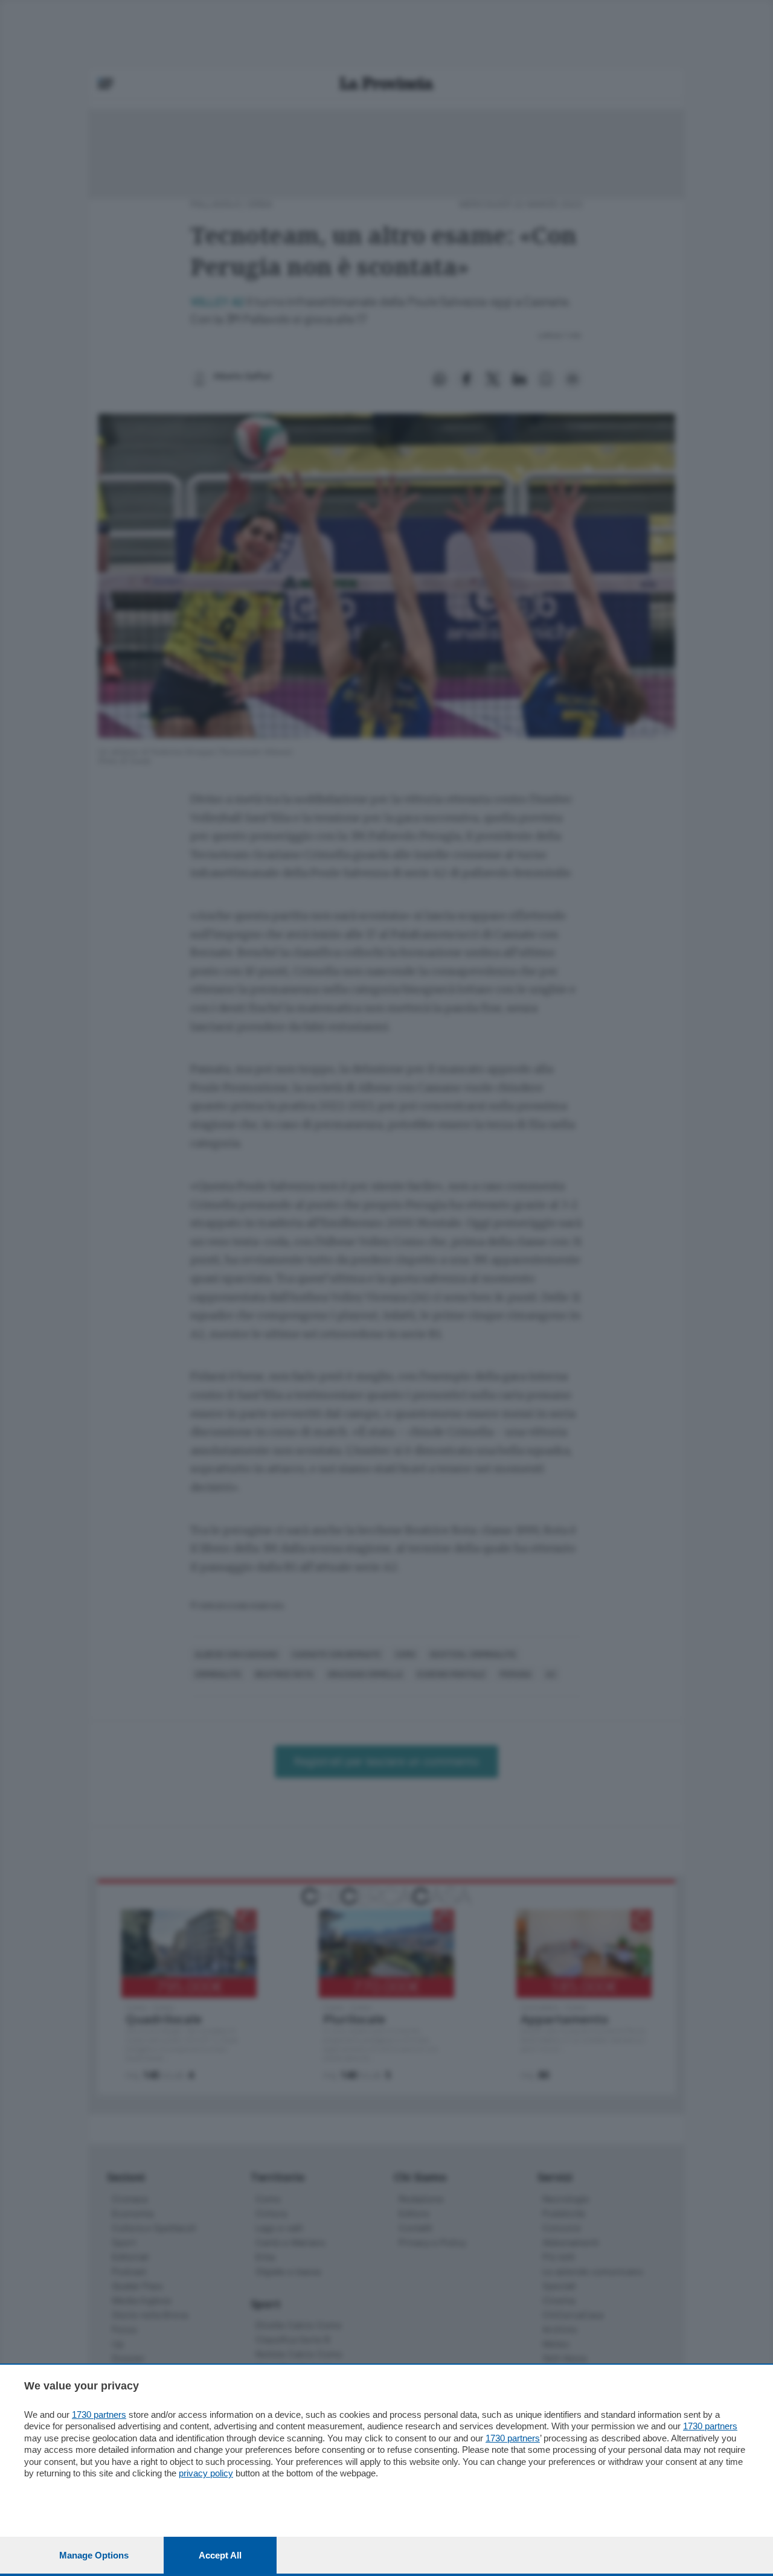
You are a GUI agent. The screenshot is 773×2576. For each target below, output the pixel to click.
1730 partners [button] (99, 2415)
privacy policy (206, 2473)
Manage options (94, 2555)
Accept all (220, 2555)
